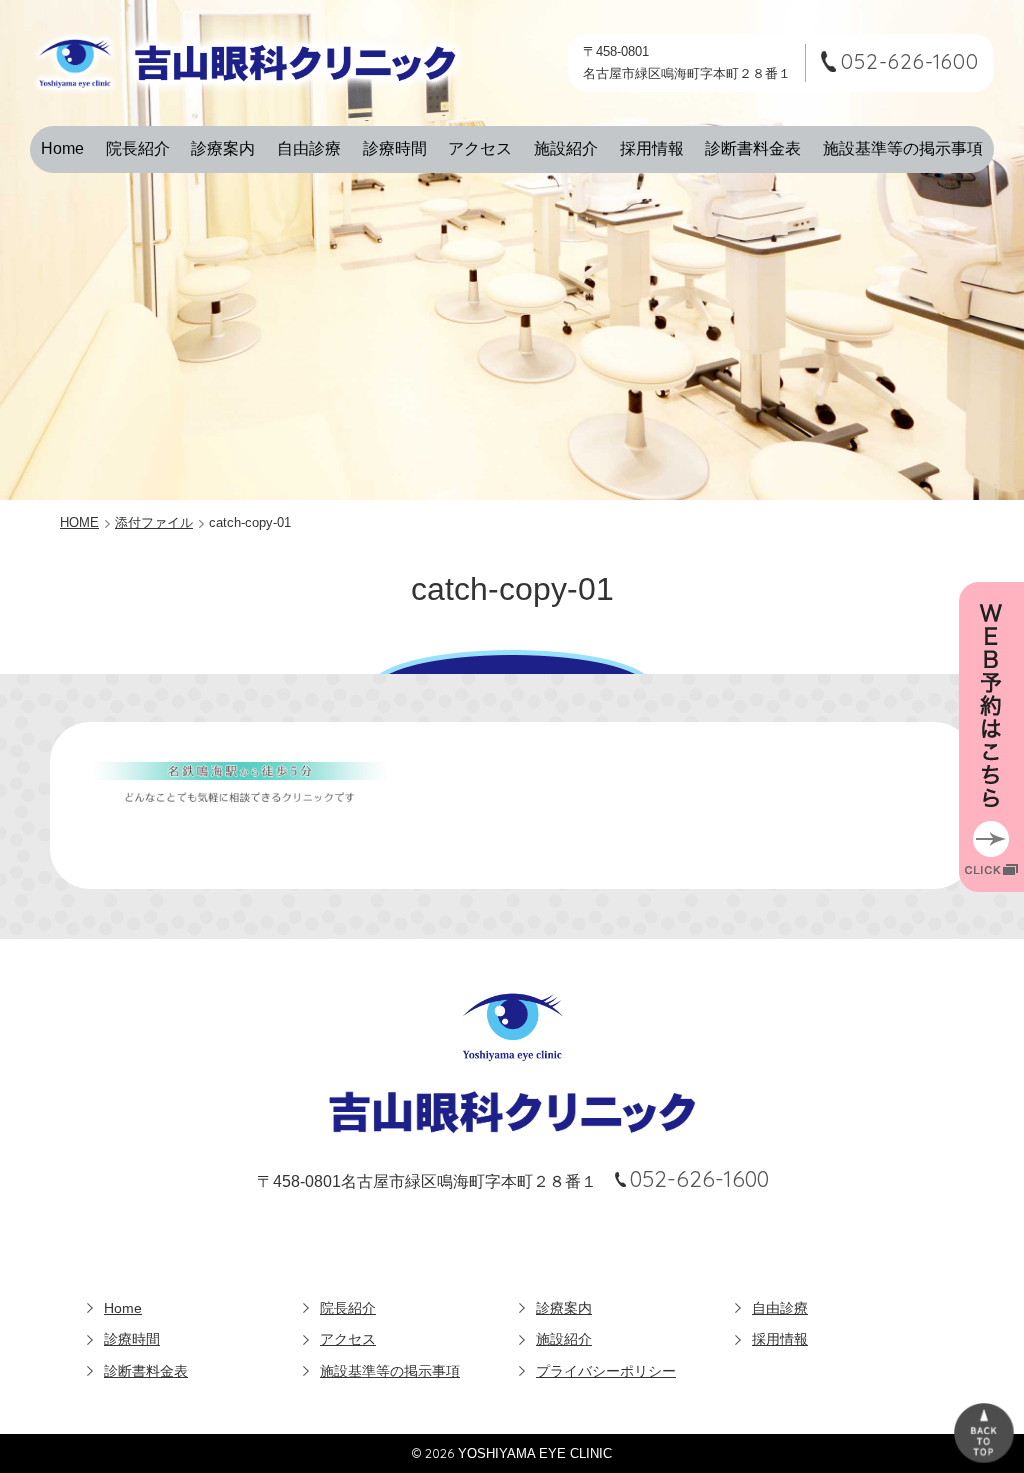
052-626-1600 (910, 61)
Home (62, 148)
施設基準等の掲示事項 (903, 148)
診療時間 (395, 148)
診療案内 (223, 148)
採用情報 (652, 148)
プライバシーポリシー (606, 1371)
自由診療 (309, 148)
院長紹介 (138, 148)
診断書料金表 (753, 148)
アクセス (480, 148)
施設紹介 (566, 148)
